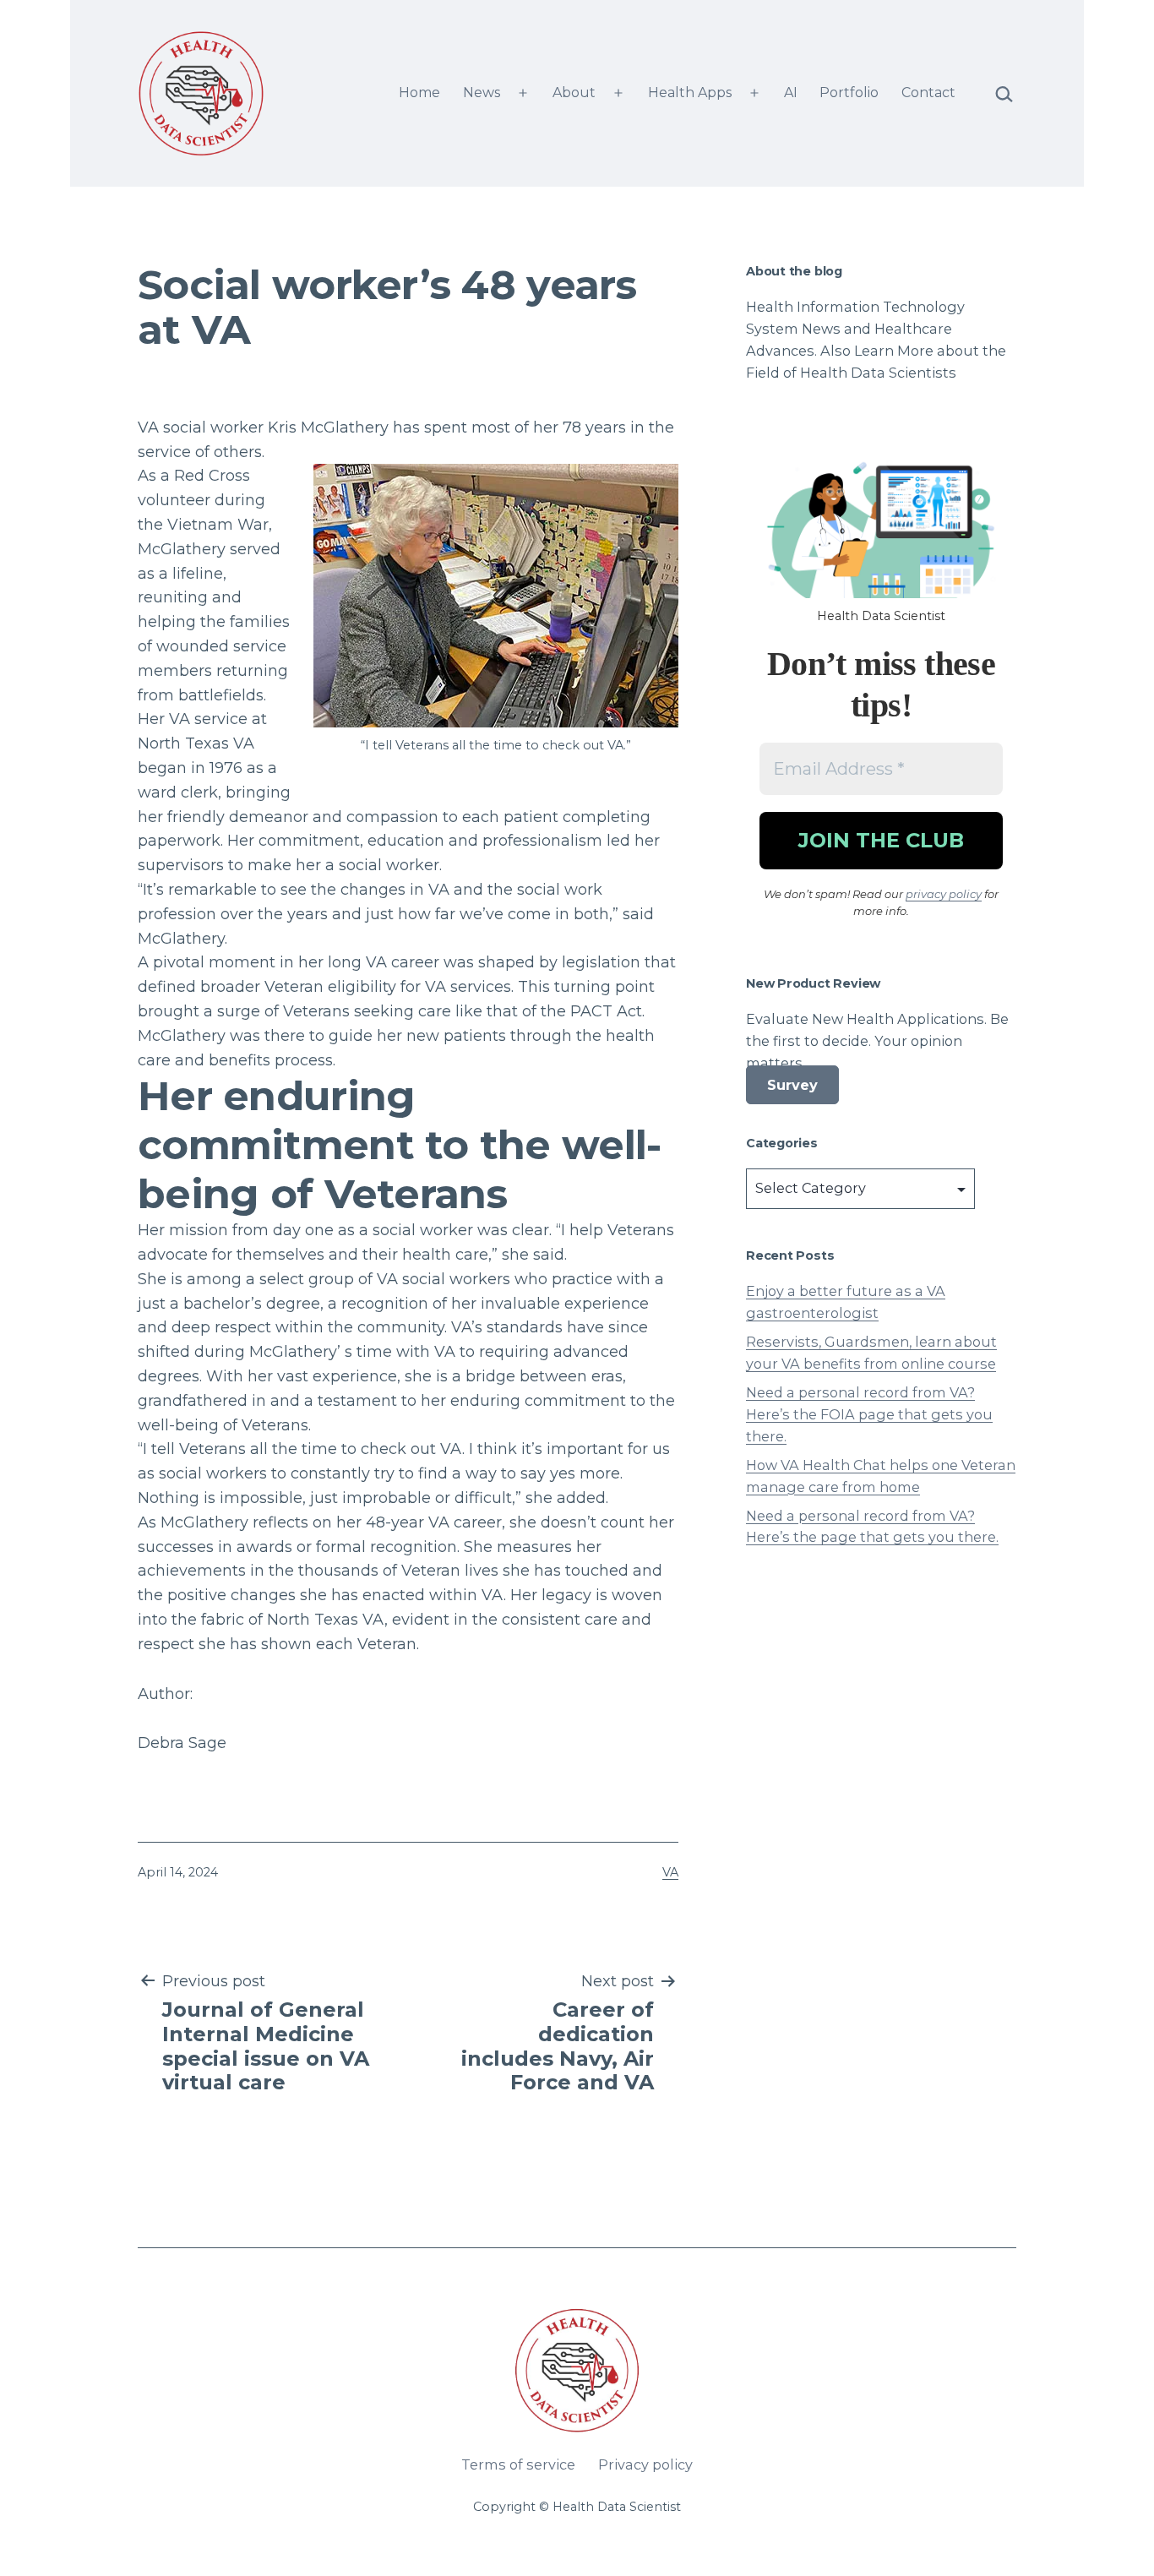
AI (791, 93)
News (482, 93)
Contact (928, 93)
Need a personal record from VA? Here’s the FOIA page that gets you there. (869, 1414)
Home (419, 93)
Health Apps (690, 93)
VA (670, 1872)
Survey (792, 1085)
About (574, 93)
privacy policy (944, 894)
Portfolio (849, 93)
